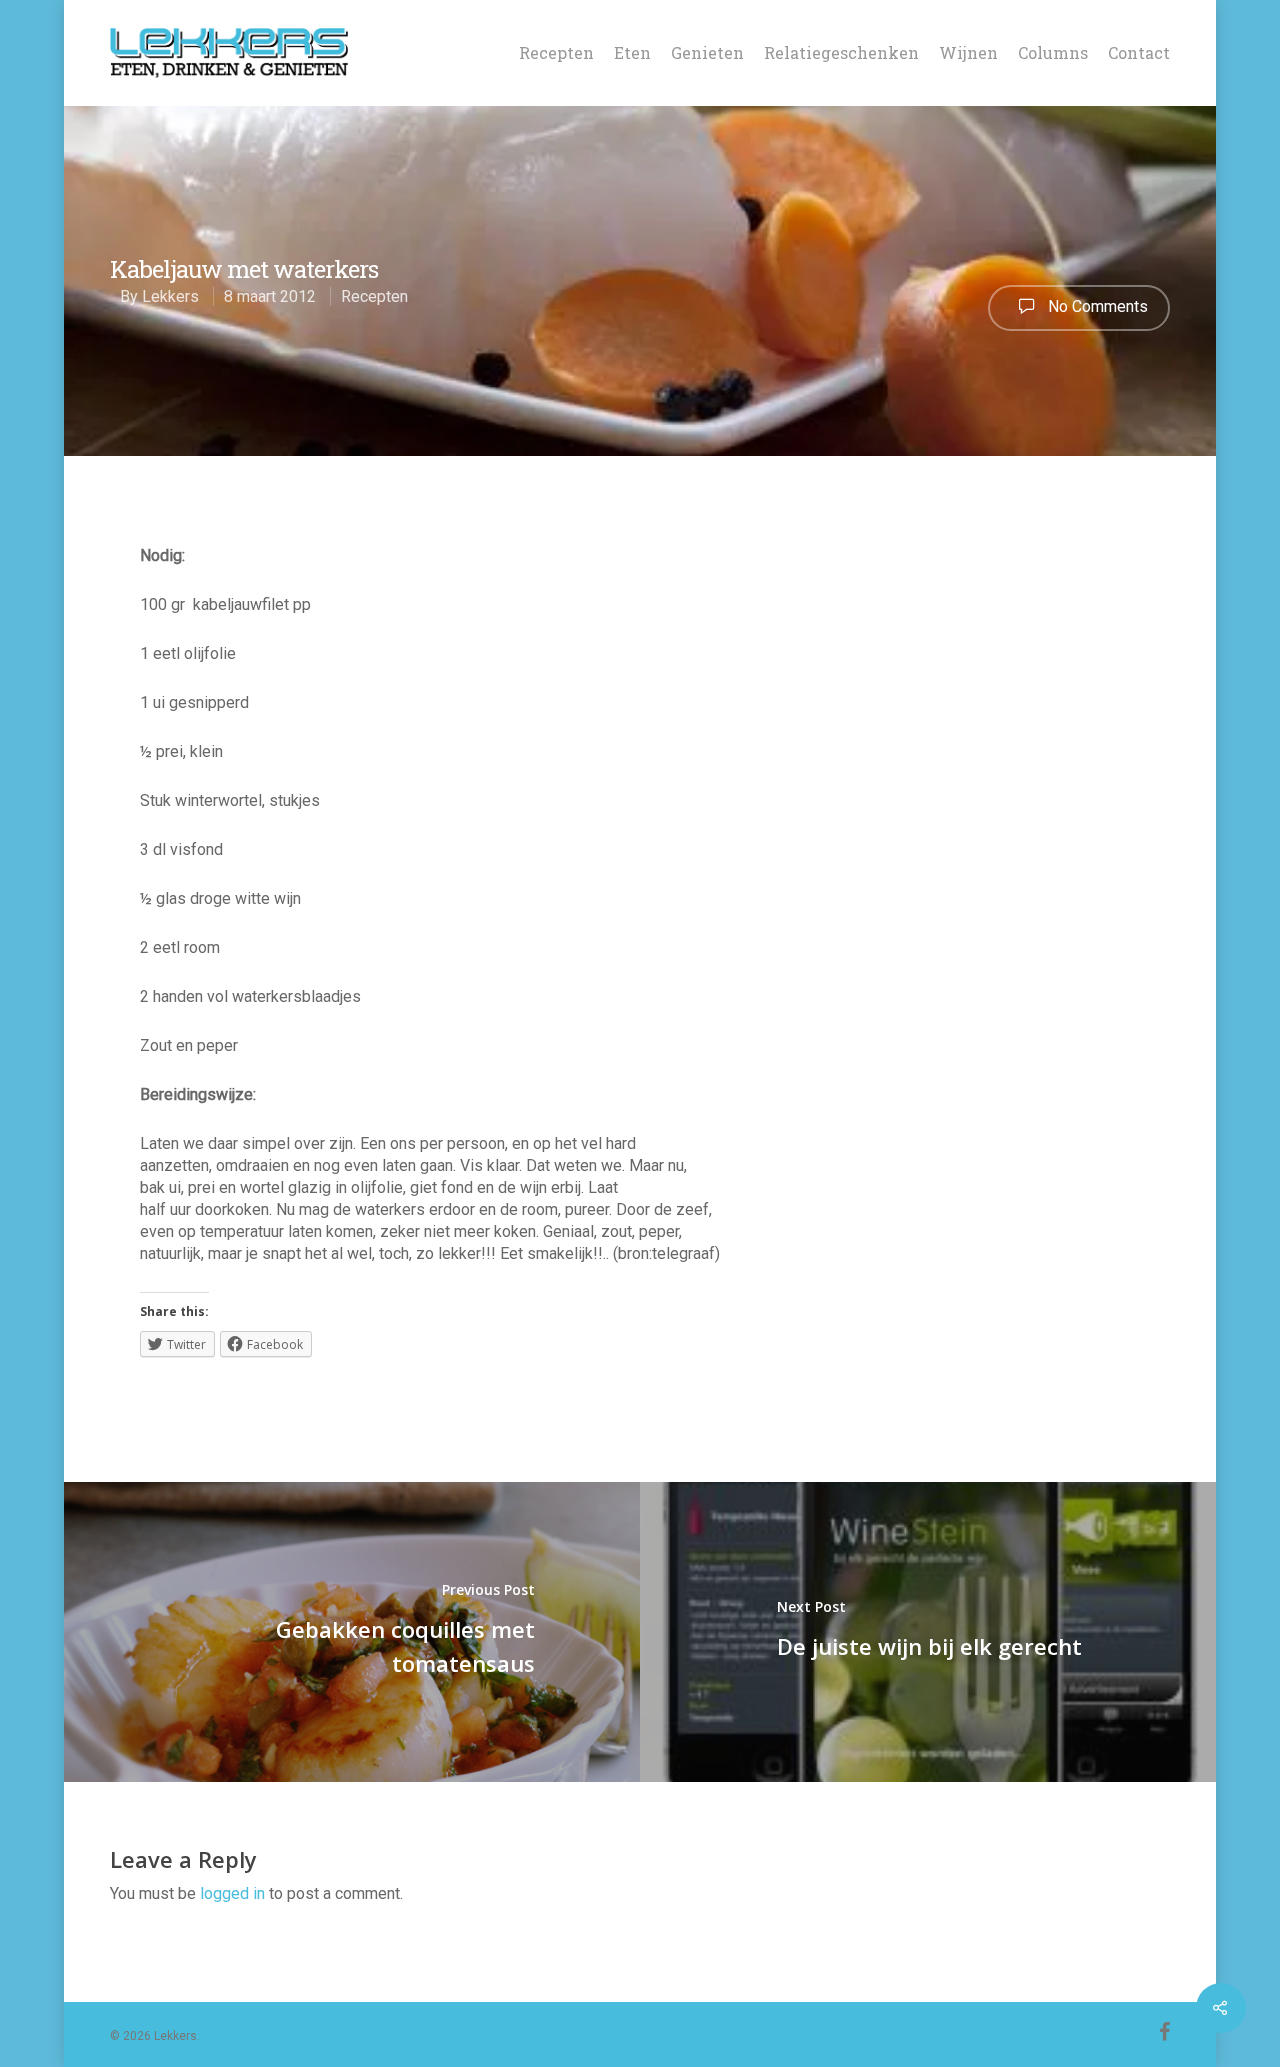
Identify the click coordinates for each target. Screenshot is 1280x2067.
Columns (1053, 53)
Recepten (556, 53)
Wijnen (968, 53)
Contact (1139, 53)
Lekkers (170, 296)
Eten (632, 53)
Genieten (707, 53)
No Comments (1096, 306)
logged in (232, 1893)
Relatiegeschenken (841, 53)
